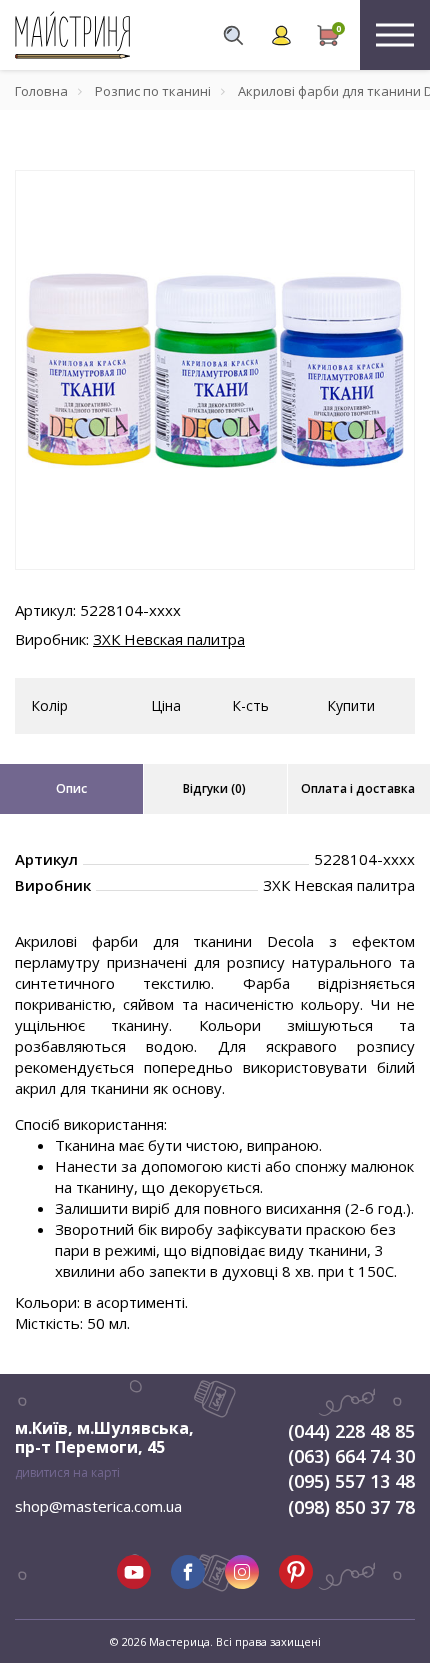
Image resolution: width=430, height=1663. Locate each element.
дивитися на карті (67, 1472)
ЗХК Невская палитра (169, 639)
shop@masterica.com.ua (98, 1506)
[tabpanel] (215, 370)
